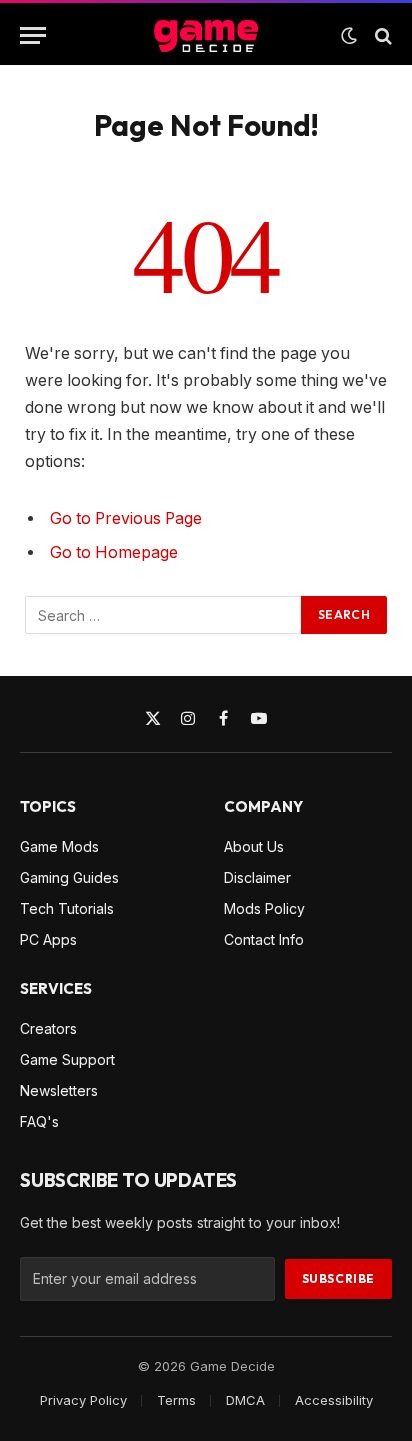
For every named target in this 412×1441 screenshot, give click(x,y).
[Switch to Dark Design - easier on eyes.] (349, 36)
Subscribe (338, 1278)
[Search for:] (164, 615)
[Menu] (33, 35)
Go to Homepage (114, 552)
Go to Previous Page (126, 518)
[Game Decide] (206, 35)
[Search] (381, 35)
